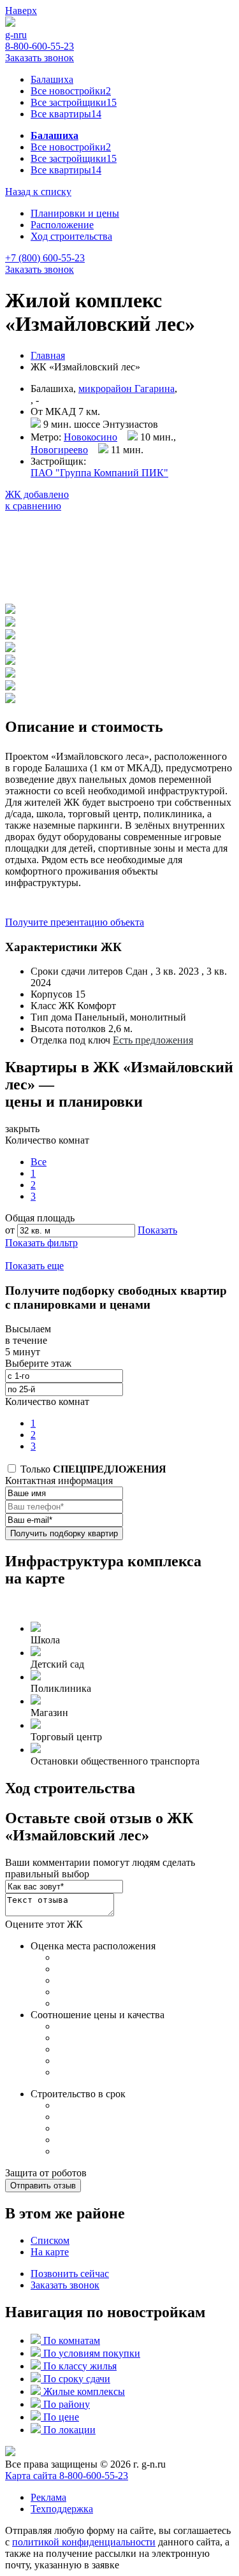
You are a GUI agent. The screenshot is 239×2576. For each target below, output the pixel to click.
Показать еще (34, 1266)
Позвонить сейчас (70, 2274)
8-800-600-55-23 (40, 46)
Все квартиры (66, 114)
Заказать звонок (40, 58)
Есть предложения (153, 1040)
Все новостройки (71, 91)
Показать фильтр (41, 1243)
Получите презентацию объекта (75, 922)
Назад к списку (38, 192)
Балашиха (52, 79)
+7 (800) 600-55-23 (45, 258)
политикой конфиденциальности (84, 2542)
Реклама (48, 2497)
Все (39, 1162)
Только (92, 1469)
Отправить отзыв (43, 2186)
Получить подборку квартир (64, 1533)
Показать (157, 1230)
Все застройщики (74, 102)
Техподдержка (62, 2509)
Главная (48, 355)
